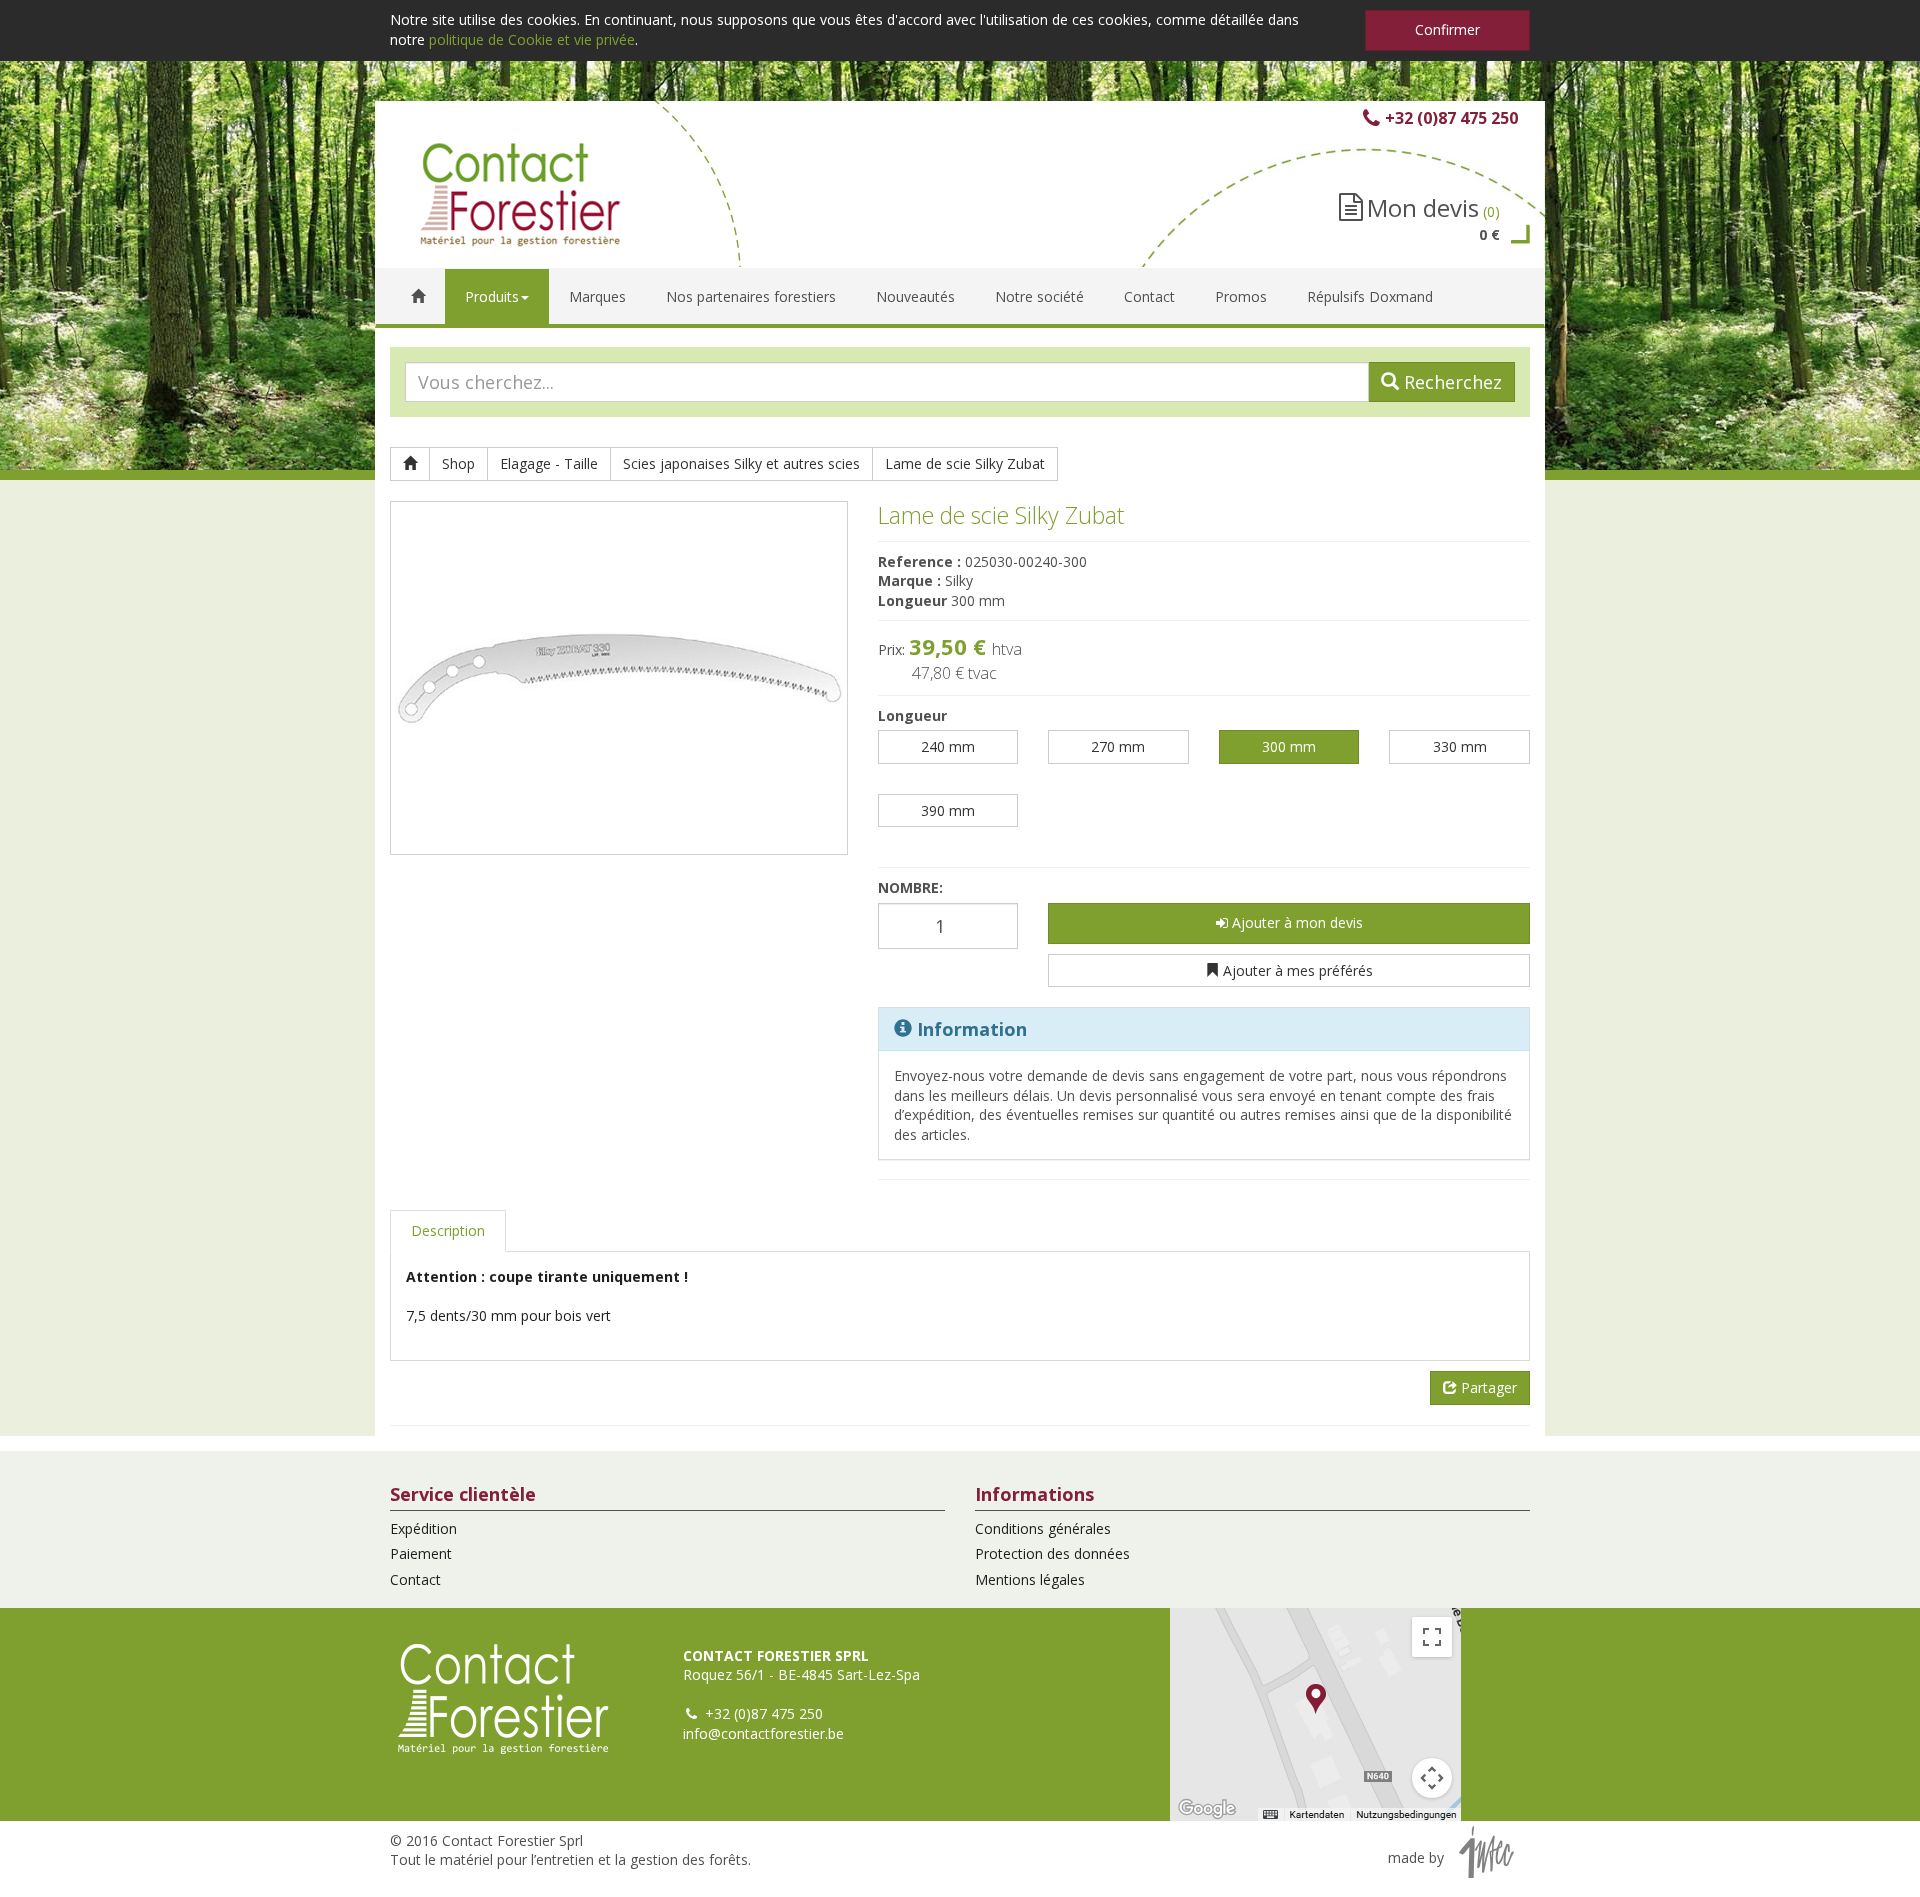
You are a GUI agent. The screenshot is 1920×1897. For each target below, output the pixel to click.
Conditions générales (1043, 1528)
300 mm (1289, 746)
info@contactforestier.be (763, 1733)
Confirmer (1447, 29)
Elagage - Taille (549, 463)
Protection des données (1052, 1553)
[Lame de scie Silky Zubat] (619, 678)
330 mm (1460, 746)
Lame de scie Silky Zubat (965, 463)
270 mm (1118, 746)
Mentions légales (1030, 1579)
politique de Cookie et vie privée (532, 39)
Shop (458, 463)
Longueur (912, 715)
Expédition (423, 1528)
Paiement (421, 1553)
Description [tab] (448, 1230)
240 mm (948, 746)
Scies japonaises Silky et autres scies (741, 463)
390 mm (948, 810)
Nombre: (910, 887)
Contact (415, 1579)
